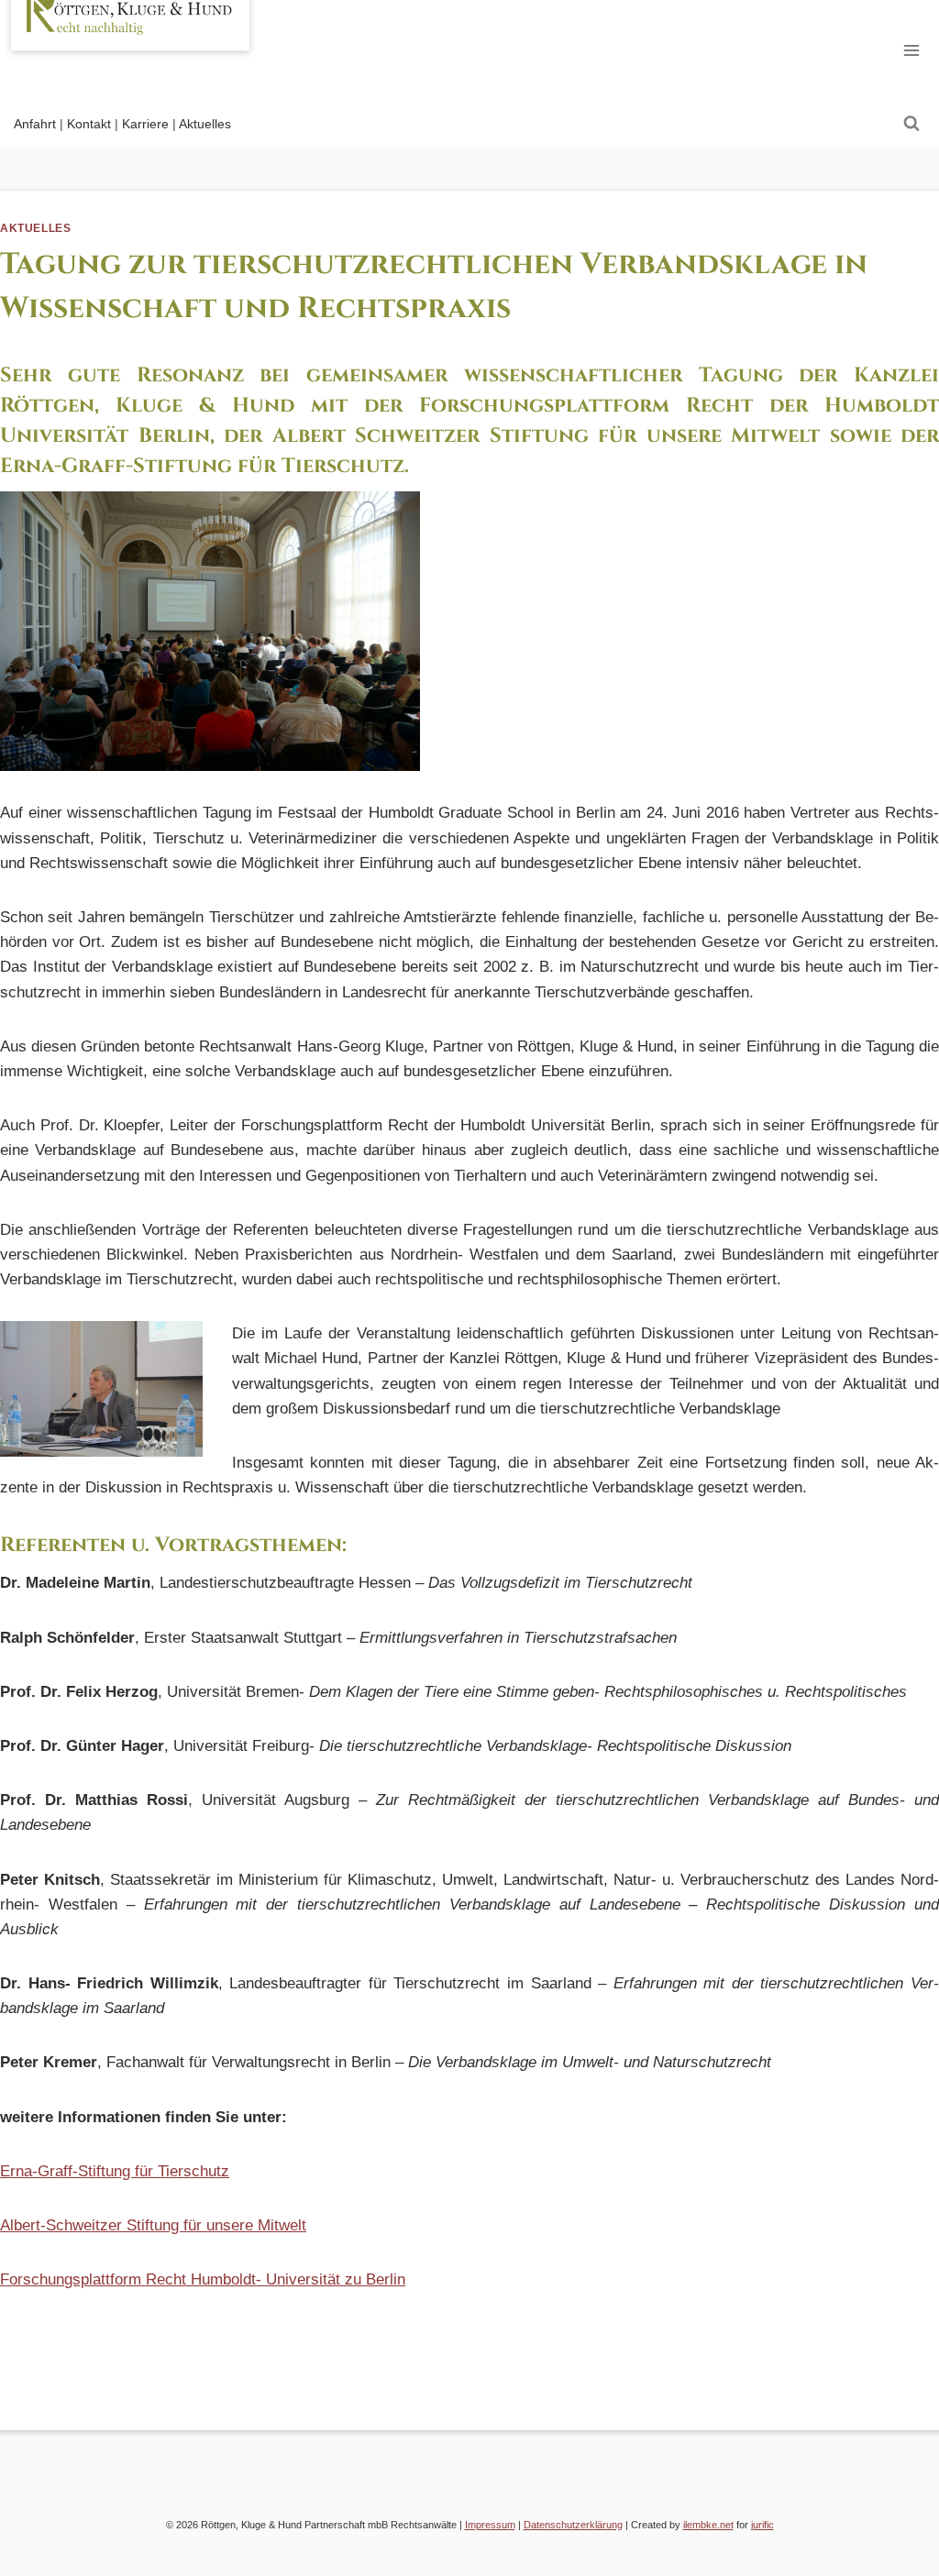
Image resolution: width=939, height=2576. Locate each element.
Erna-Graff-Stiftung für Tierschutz (115, 2171)
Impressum (490, 2525)
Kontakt (89, 124)
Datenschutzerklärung (573, 2525)
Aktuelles (205, 124)
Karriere (145, 124)
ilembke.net (708, 2525)
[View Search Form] (911, 124)
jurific (762, 2525)
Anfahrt (35, 124)
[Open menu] (911, 50)
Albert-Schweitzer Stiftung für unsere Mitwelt (153, 2225)
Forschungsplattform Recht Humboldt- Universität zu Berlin (203, 2279)
